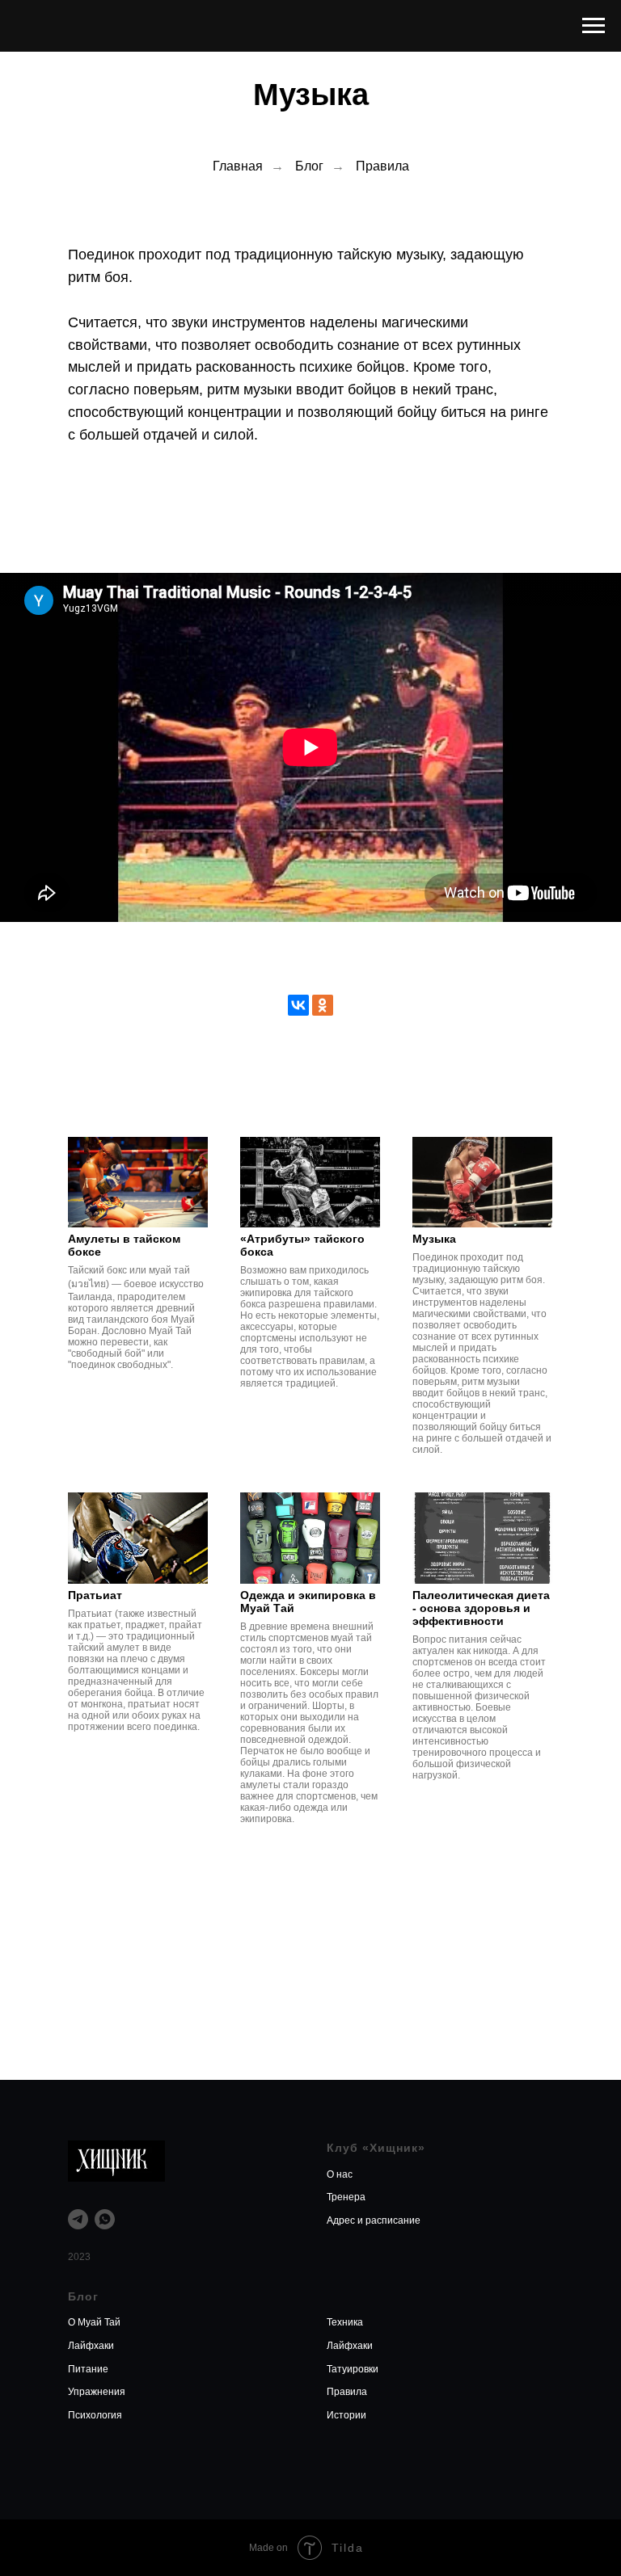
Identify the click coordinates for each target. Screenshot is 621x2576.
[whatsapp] (105, 2219)
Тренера (346, 2197)
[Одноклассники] (323, 1005)
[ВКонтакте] (298, 1005)
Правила (382, 166)
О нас (340, 2174)
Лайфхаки (91, 2346)
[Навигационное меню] (594, 26)
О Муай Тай (94, 2322)
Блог (309, 166)
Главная (238, 166)
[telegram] (78, 2219)
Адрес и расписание (374, 2220)
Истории (346, 2415)
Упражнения (97, 2392)
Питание (88, 2369)
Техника (345, 2322)
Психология (95, 2415)
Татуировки (353, 2369)
